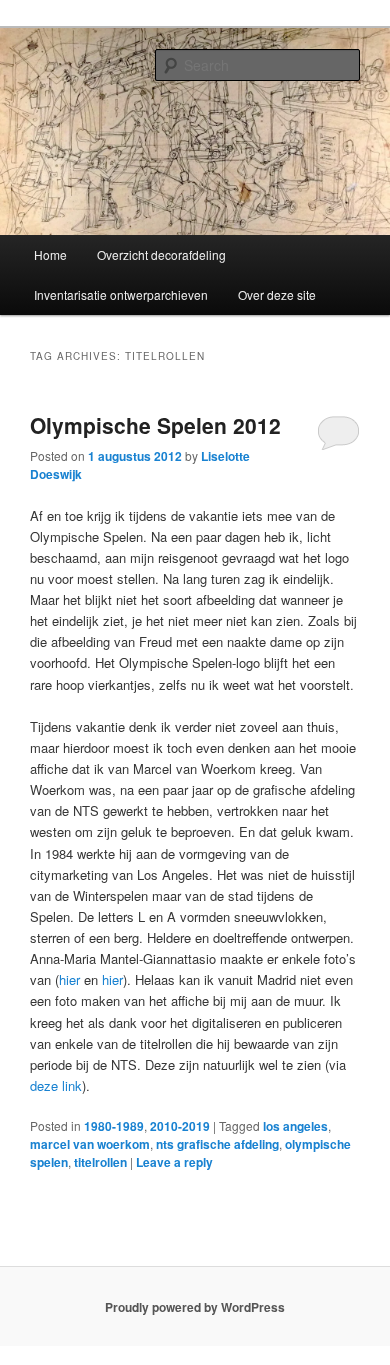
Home (50, 254)
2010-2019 (180, 1126)
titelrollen (100, 1162)
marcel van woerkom (90, 1144)
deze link (56, 1085)
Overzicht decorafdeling (161, 254)
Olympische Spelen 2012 (155, 425)
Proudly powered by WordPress (195, 1307)
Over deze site (277, 294)
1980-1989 (114, 1126)
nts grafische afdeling (217, 1144)
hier (69, 979)
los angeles (295, 1126)
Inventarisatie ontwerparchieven (121, 294)
